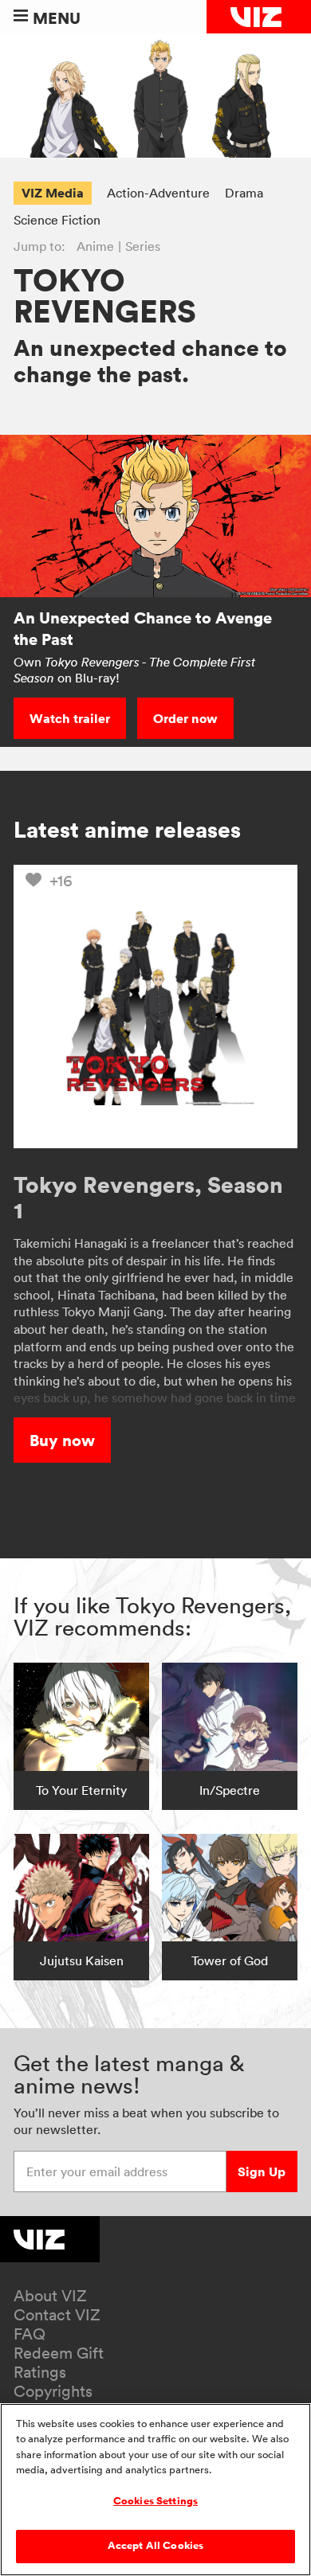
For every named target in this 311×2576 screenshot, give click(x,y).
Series (143, 246)
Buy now (62, 1440)
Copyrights (53, 2391)
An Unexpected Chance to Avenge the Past (143, 628)
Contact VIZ (57, 2315)
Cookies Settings (155, 2501)
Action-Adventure (158, 193)
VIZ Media (53, 193)
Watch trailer (70, 718)
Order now (185, 718)
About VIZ (50, 2296)
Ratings (40, 2372)
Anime (95, 246)
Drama (244, 193)
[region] (155, 2490)
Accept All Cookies (155, 2546)
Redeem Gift (59, 2353)
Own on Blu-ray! (134, 670)
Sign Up (262, 2171)
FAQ (30, 2334)
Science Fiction (57, 220)
